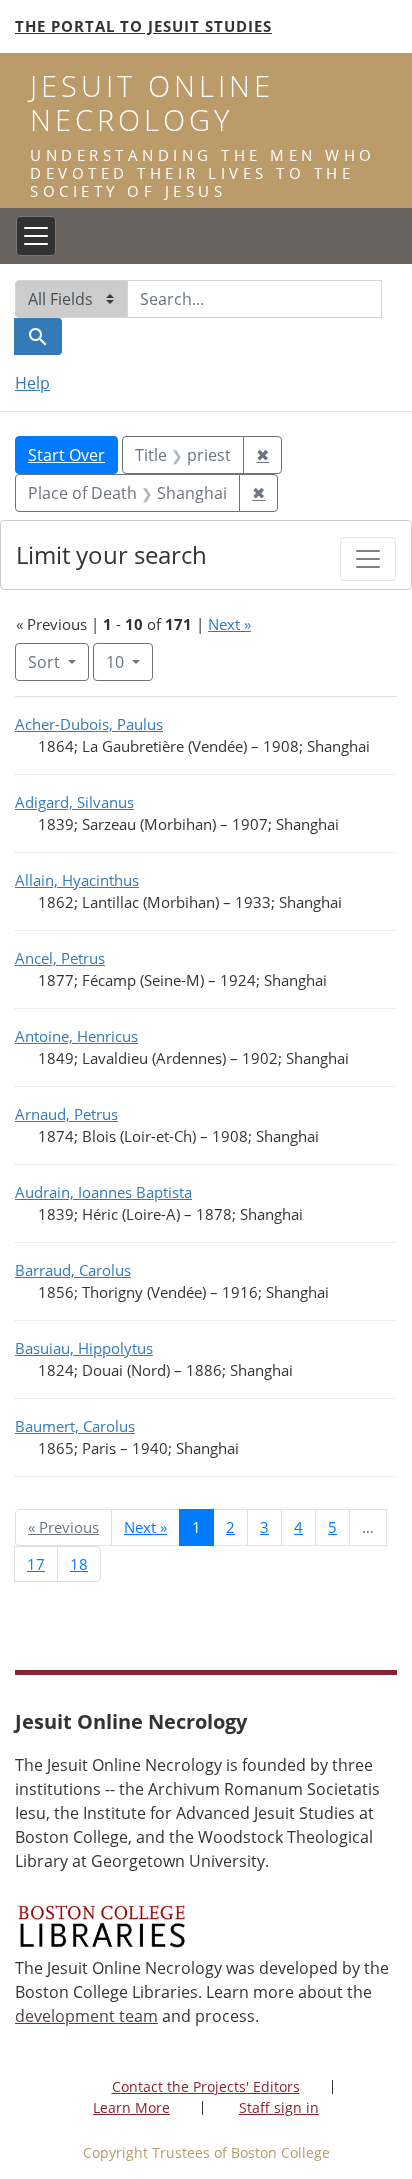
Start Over (66, 455)
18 (79, 1564)
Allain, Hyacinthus (77, 880)
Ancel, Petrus (60, 958)
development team (86, 2016)
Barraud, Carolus (73, 1270)
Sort (44, 662)
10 (129, 661)
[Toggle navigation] (36, 236)
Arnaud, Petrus (66, 1114)
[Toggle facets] (368, 559)
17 (36, 1564)
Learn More (131, 2107)
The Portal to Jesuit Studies (143, 26)
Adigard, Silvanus (74, 802)
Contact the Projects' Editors (206, 2086)
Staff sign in (279, 2107)
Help (32, 383)
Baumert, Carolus (75, 1426)
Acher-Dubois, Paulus (89, 724)
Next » (229, 624)
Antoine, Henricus (76, 1036)
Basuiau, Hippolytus (84, 1348)
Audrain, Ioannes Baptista (103, 1192)
